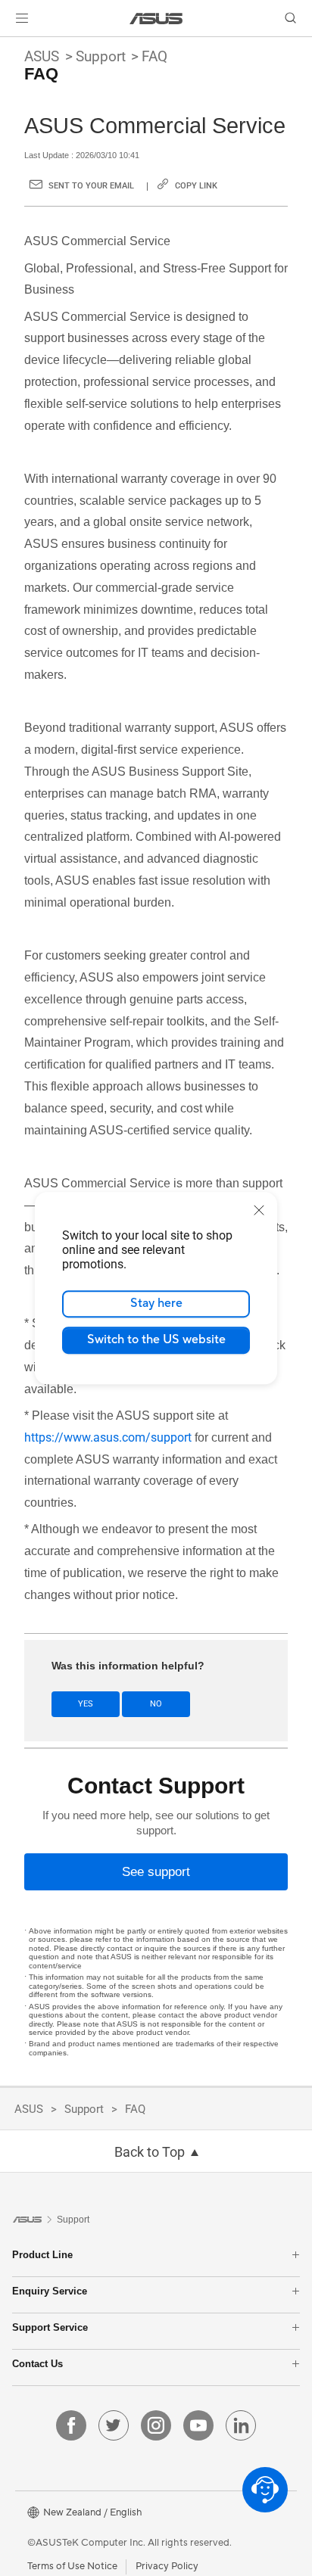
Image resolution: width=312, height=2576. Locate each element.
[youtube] (198, 2425)
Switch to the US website (156, 1339)
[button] (22, 18)
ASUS (42, 56)
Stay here (156, 1303)
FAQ (154, 56)
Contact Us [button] (37, 2364)
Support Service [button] (50, 2327)
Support (101, 56)
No (156, 1704)
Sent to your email (91, 186)
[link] (156, 19)
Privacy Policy (167, 2566)
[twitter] (114, 2425)
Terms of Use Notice (72, 2566)
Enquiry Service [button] (50, 2291)
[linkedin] (241, 2425)
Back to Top (150, 2152)
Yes (86, 1704)
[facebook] (71, 2425)
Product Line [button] (42, 2255)
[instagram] (156, 2425)
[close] (259, 1210)
